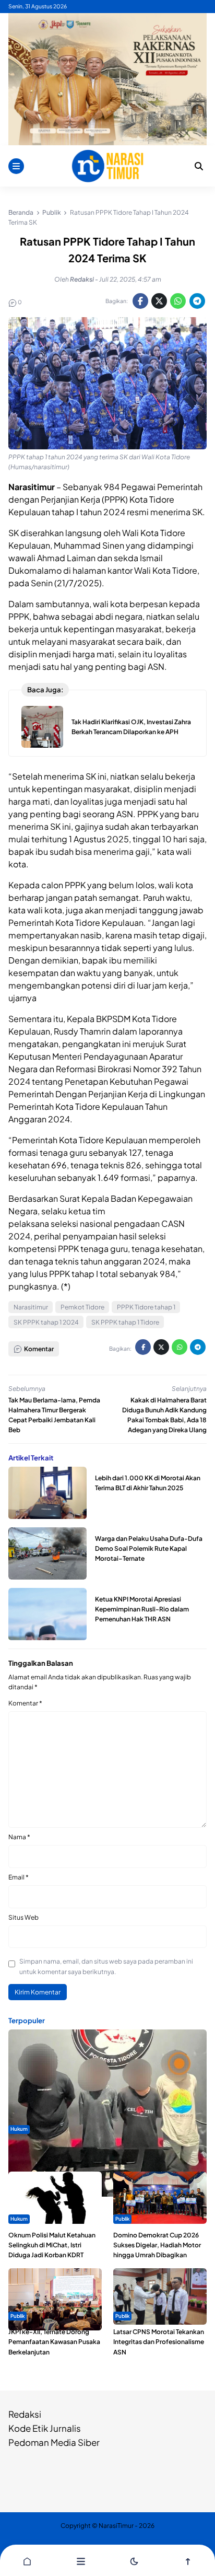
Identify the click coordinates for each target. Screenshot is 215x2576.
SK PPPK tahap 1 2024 (46, 1322)
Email (19, 1877)
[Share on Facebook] (140, 301)
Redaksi (25, 2414)
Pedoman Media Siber (54, 2442)
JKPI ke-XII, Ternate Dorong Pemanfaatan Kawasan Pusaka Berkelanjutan (54, 2342)
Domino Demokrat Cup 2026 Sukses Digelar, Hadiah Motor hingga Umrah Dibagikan (157, 2245)
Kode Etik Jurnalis (45, 2428)
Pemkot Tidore (82, 1307)
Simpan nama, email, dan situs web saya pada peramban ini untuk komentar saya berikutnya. (106, 1966)
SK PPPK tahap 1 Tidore (125, 1322)
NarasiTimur (116, 2526)
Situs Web (23, 1917)
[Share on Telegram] (197, 301)
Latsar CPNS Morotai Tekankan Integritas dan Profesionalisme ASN (159, 2342)
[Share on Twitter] (159, 301)
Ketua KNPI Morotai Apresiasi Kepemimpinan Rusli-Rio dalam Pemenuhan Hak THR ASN (142, 1609)
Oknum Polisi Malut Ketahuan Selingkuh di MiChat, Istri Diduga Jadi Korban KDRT (52, 2245)
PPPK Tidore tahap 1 (146, 1307)
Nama (19, 1837)
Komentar (25, 1703)
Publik (122, 2219)
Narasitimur (31, 1307)
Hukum (19, 2129)
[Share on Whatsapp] (178, 301)
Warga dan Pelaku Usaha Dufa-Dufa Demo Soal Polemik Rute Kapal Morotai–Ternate (149, 1548)
